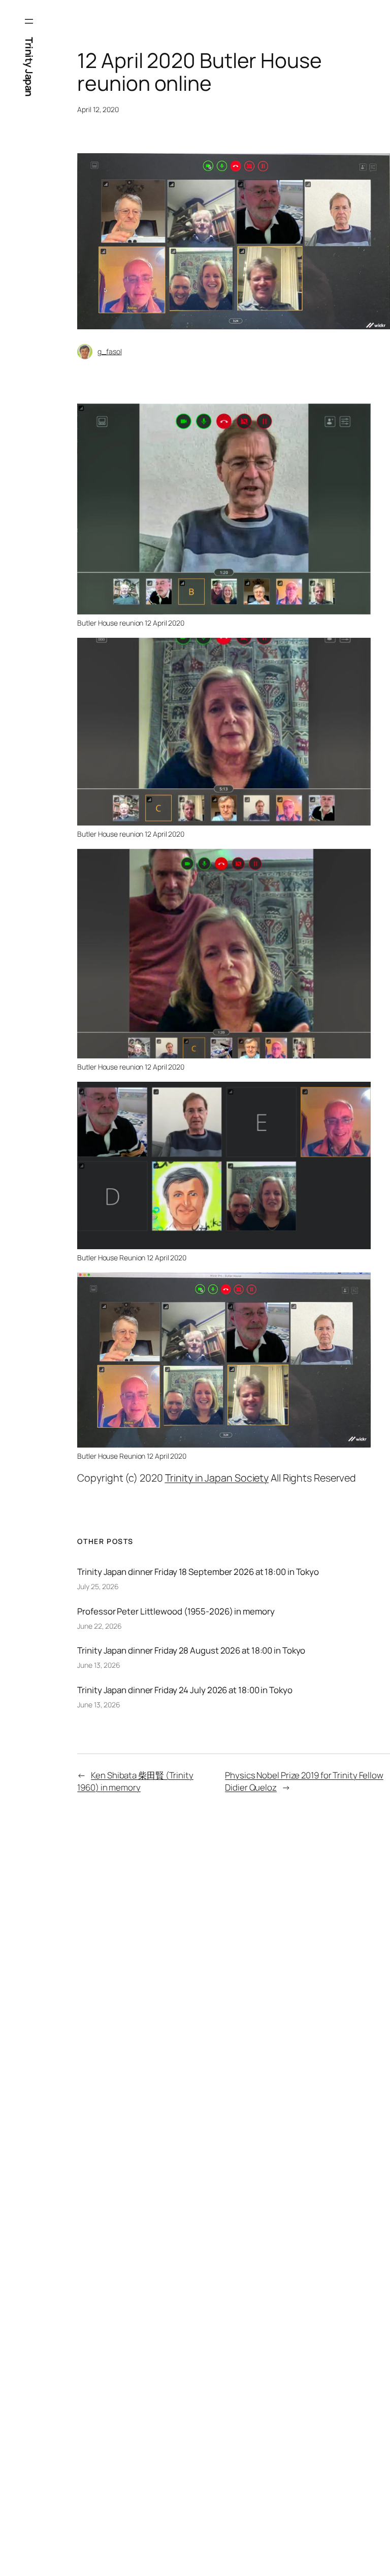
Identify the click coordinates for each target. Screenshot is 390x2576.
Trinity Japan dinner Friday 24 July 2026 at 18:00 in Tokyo (185, 1690)
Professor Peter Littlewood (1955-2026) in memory (176, 1611)
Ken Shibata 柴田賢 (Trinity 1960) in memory (135, 1781)
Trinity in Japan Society (217, 1478)
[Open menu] (29, 21)
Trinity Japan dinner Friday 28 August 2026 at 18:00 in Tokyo (191, 1650)
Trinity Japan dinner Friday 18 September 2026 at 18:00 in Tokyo (198, 1572)
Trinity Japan (29, 67)
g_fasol (109, 351)
